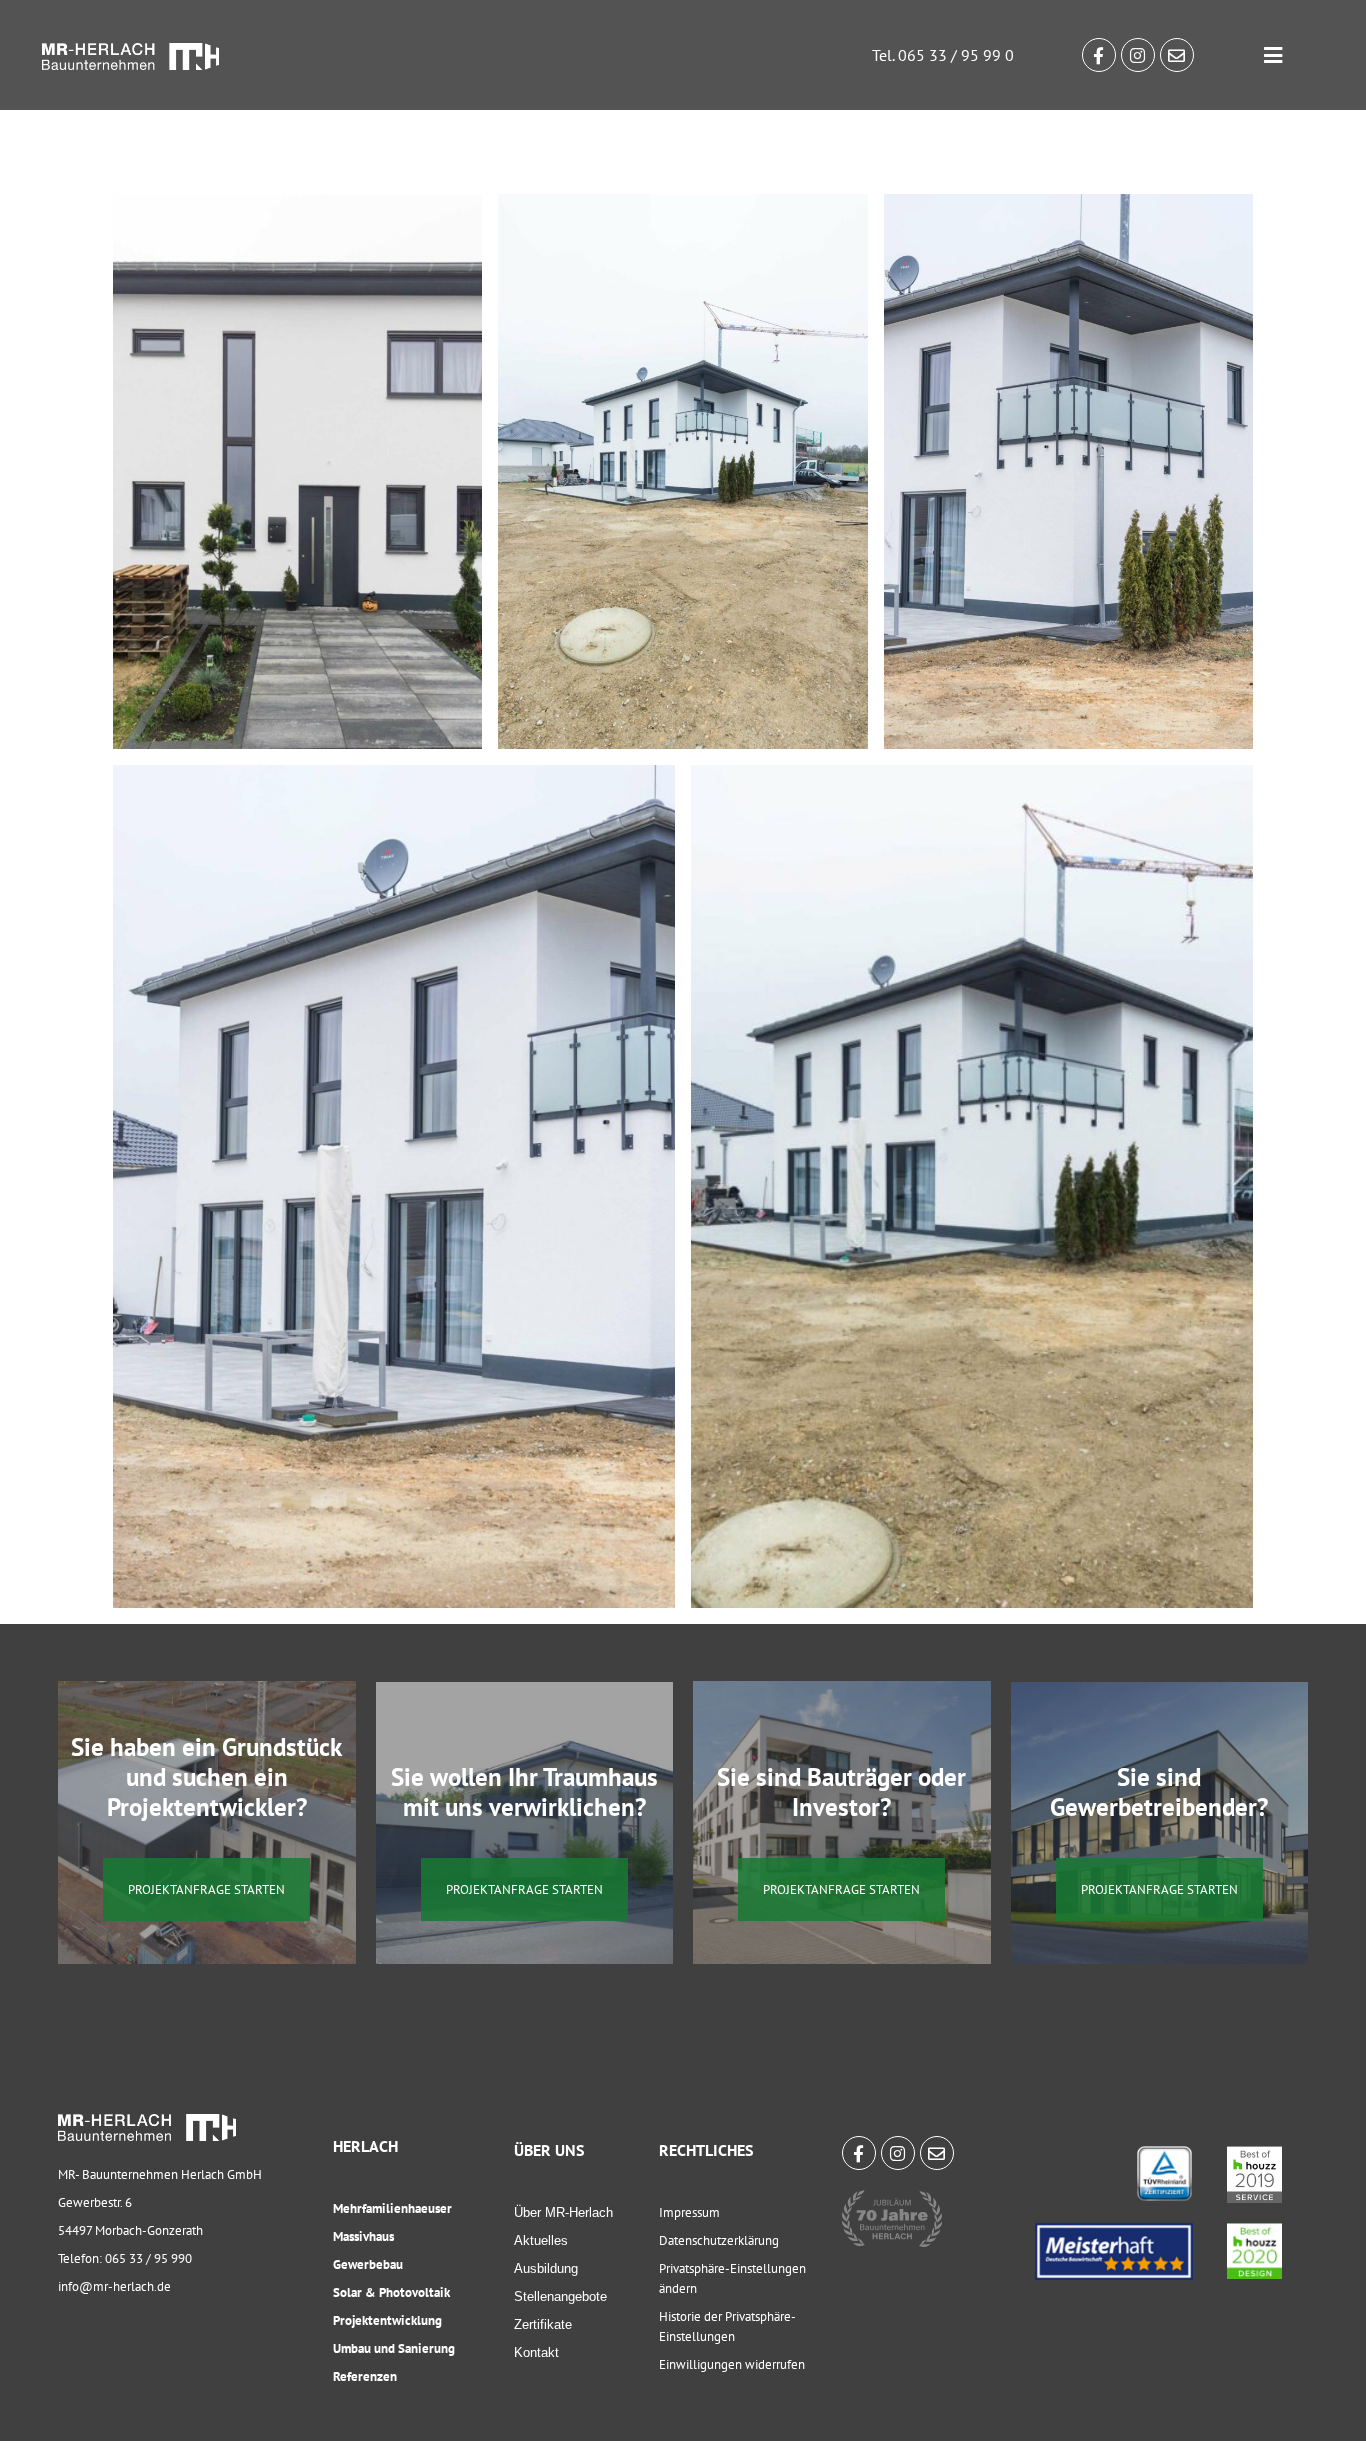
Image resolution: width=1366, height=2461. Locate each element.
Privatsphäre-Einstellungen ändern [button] (732, 2278)
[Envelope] (1177, 55)
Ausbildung (546, 2268)
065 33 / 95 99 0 (956, 55)
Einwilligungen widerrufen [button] (732, 2364)
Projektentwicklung (387, 2320)
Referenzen (365, 2376)
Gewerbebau (368, 2264)
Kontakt (536, 2352)
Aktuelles (541, 2240)
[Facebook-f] (1099, 55)
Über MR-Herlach (563, 2212)
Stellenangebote (560, 2296)
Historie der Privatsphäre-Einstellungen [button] (727, 2326)
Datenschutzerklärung (719, 2240)
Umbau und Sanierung (394, 2348)
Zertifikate (543, 2324)
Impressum (689, 2212)
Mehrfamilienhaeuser (392, 2208)
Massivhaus (363, 2236)
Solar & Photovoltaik (391, 2292)
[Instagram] (1138, 55)
